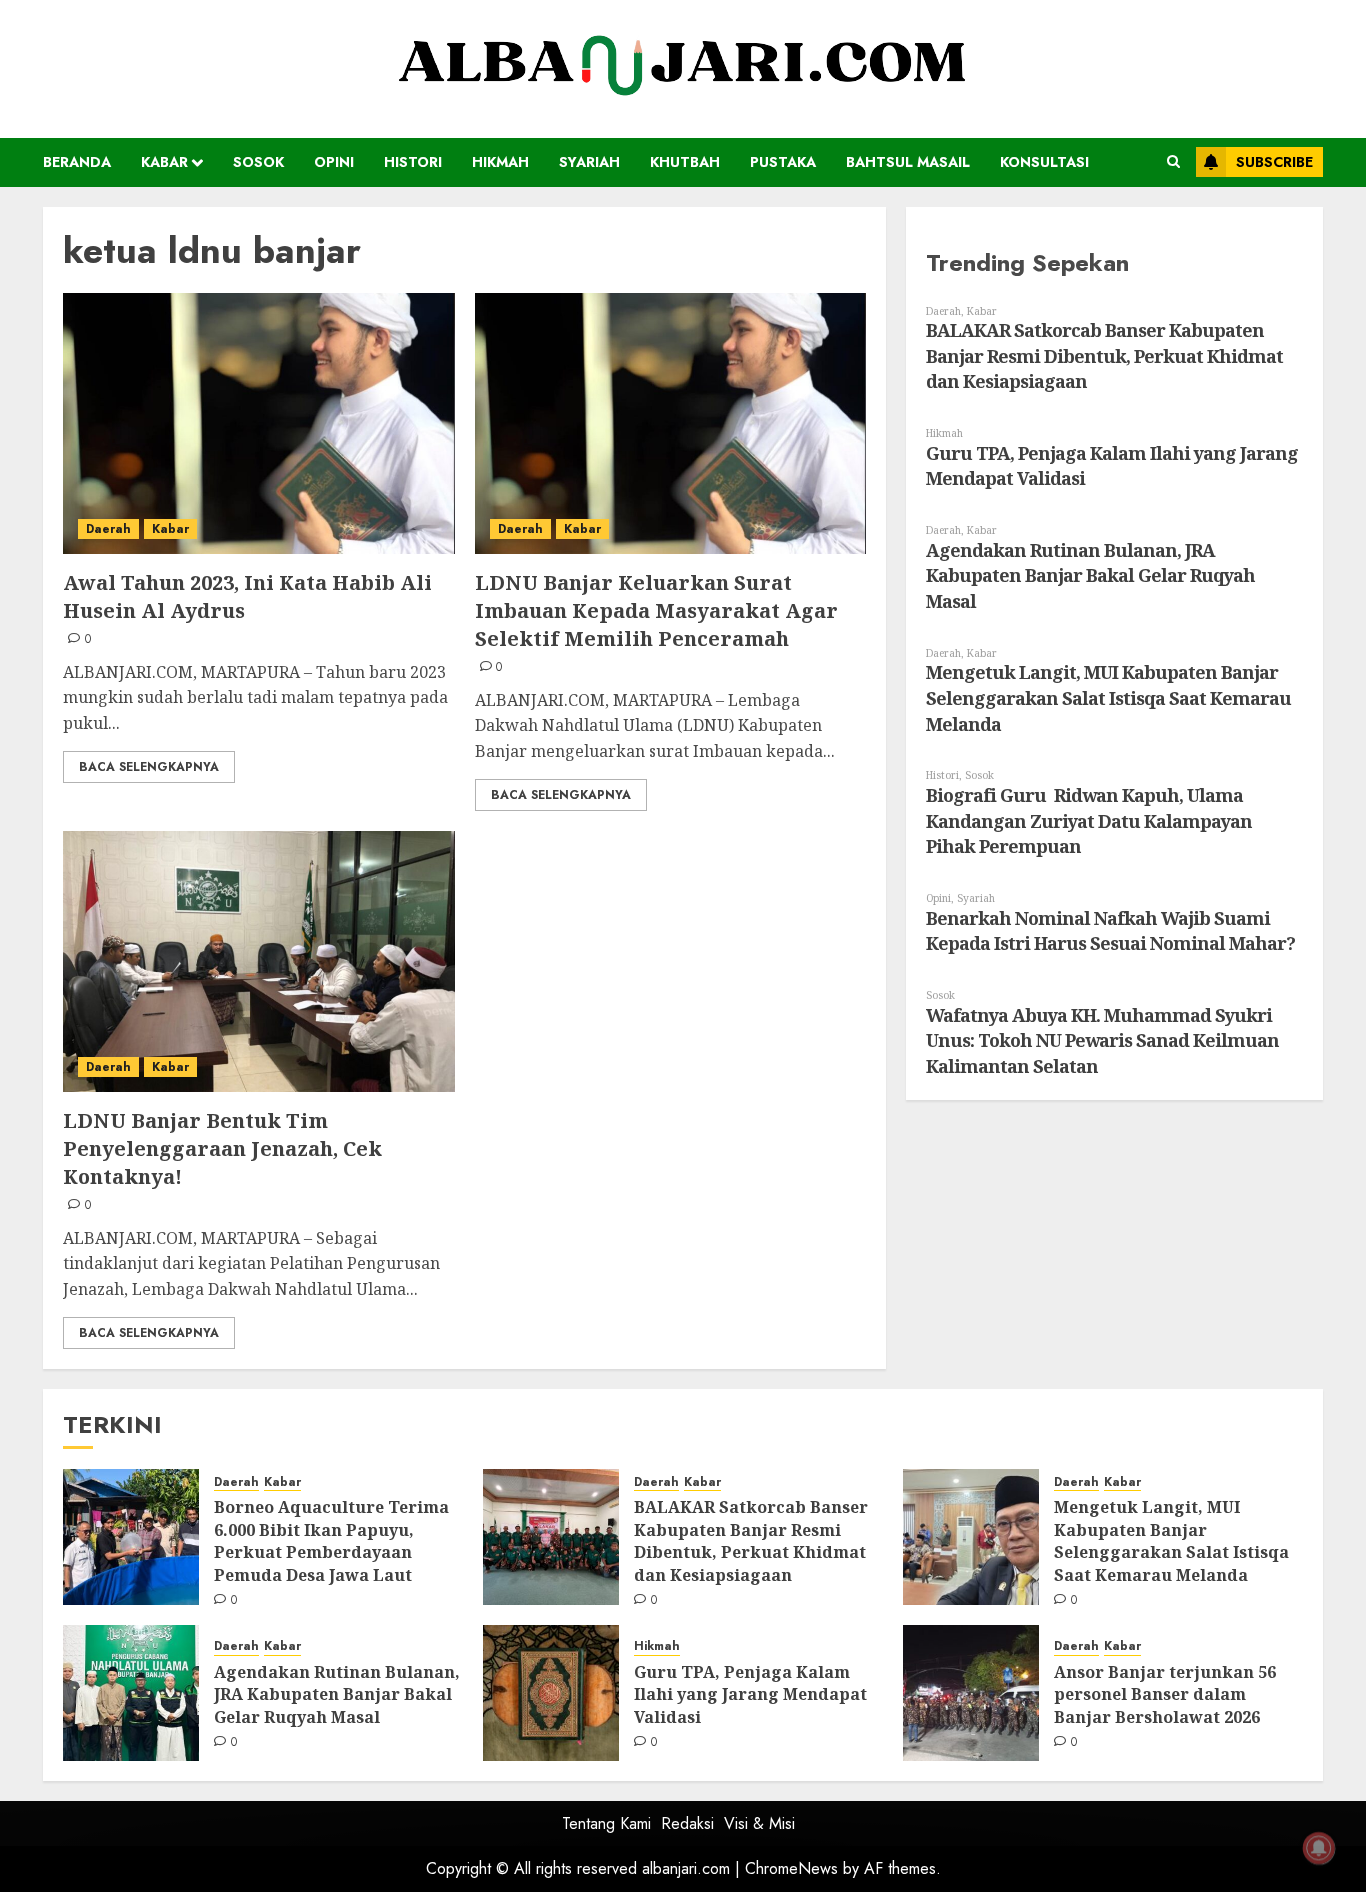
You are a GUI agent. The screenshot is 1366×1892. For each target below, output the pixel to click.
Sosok (258, 162)
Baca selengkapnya (149, 767)
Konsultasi (1044, 162)
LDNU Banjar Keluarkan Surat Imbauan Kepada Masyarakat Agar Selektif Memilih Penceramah (656, 610)
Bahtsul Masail (908, 162)
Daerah (108, 529)
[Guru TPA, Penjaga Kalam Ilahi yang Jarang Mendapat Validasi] (551, 1693)
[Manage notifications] (1319, 1848)
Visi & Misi (759, 1823)
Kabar (164, 162)
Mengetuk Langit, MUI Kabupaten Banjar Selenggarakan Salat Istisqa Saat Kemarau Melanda (1108, 697)
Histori (413, 162)
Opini (334, 162)
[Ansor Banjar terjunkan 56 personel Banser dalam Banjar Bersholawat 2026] (971, 1693)
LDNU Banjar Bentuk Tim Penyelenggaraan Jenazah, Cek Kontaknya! (222, 1148)
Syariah (589, 162)
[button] (1173, 162)
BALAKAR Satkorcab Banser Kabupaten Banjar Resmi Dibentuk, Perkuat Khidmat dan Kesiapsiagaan (1104, 355)
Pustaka (783, 162)
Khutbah (685, 162)
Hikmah (500, 162)
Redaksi (687, 1823)
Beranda (77, 162)
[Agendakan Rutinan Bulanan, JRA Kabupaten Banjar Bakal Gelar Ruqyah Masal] (131, 1693)
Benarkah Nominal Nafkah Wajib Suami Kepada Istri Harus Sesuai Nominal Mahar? (1110, 931)
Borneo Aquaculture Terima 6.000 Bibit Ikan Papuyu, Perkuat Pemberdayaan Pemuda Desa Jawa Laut (331, 1540)
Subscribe (1274, 162)
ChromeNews (791, 1868)
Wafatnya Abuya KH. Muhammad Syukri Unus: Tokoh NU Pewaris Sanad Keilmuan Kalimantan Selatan (1102, 1040)
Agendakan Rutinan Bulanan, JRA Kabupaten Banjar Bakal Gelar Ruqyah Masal (1090, 575)
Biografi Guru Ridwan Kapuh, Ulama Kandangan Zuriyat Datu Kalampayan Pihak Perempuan (1089, 820)
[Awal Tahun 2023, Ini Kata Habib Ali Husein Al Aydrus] (259, 423)
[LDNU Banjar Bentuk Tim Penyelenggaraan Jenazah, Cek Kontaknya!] (259, 961)
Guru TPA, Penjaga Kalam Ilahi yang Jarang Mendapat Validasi (750, 1694)
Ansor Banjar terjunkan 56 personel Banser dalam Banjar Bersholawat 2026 (1165, 1694)
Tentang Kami (606, 1823)
